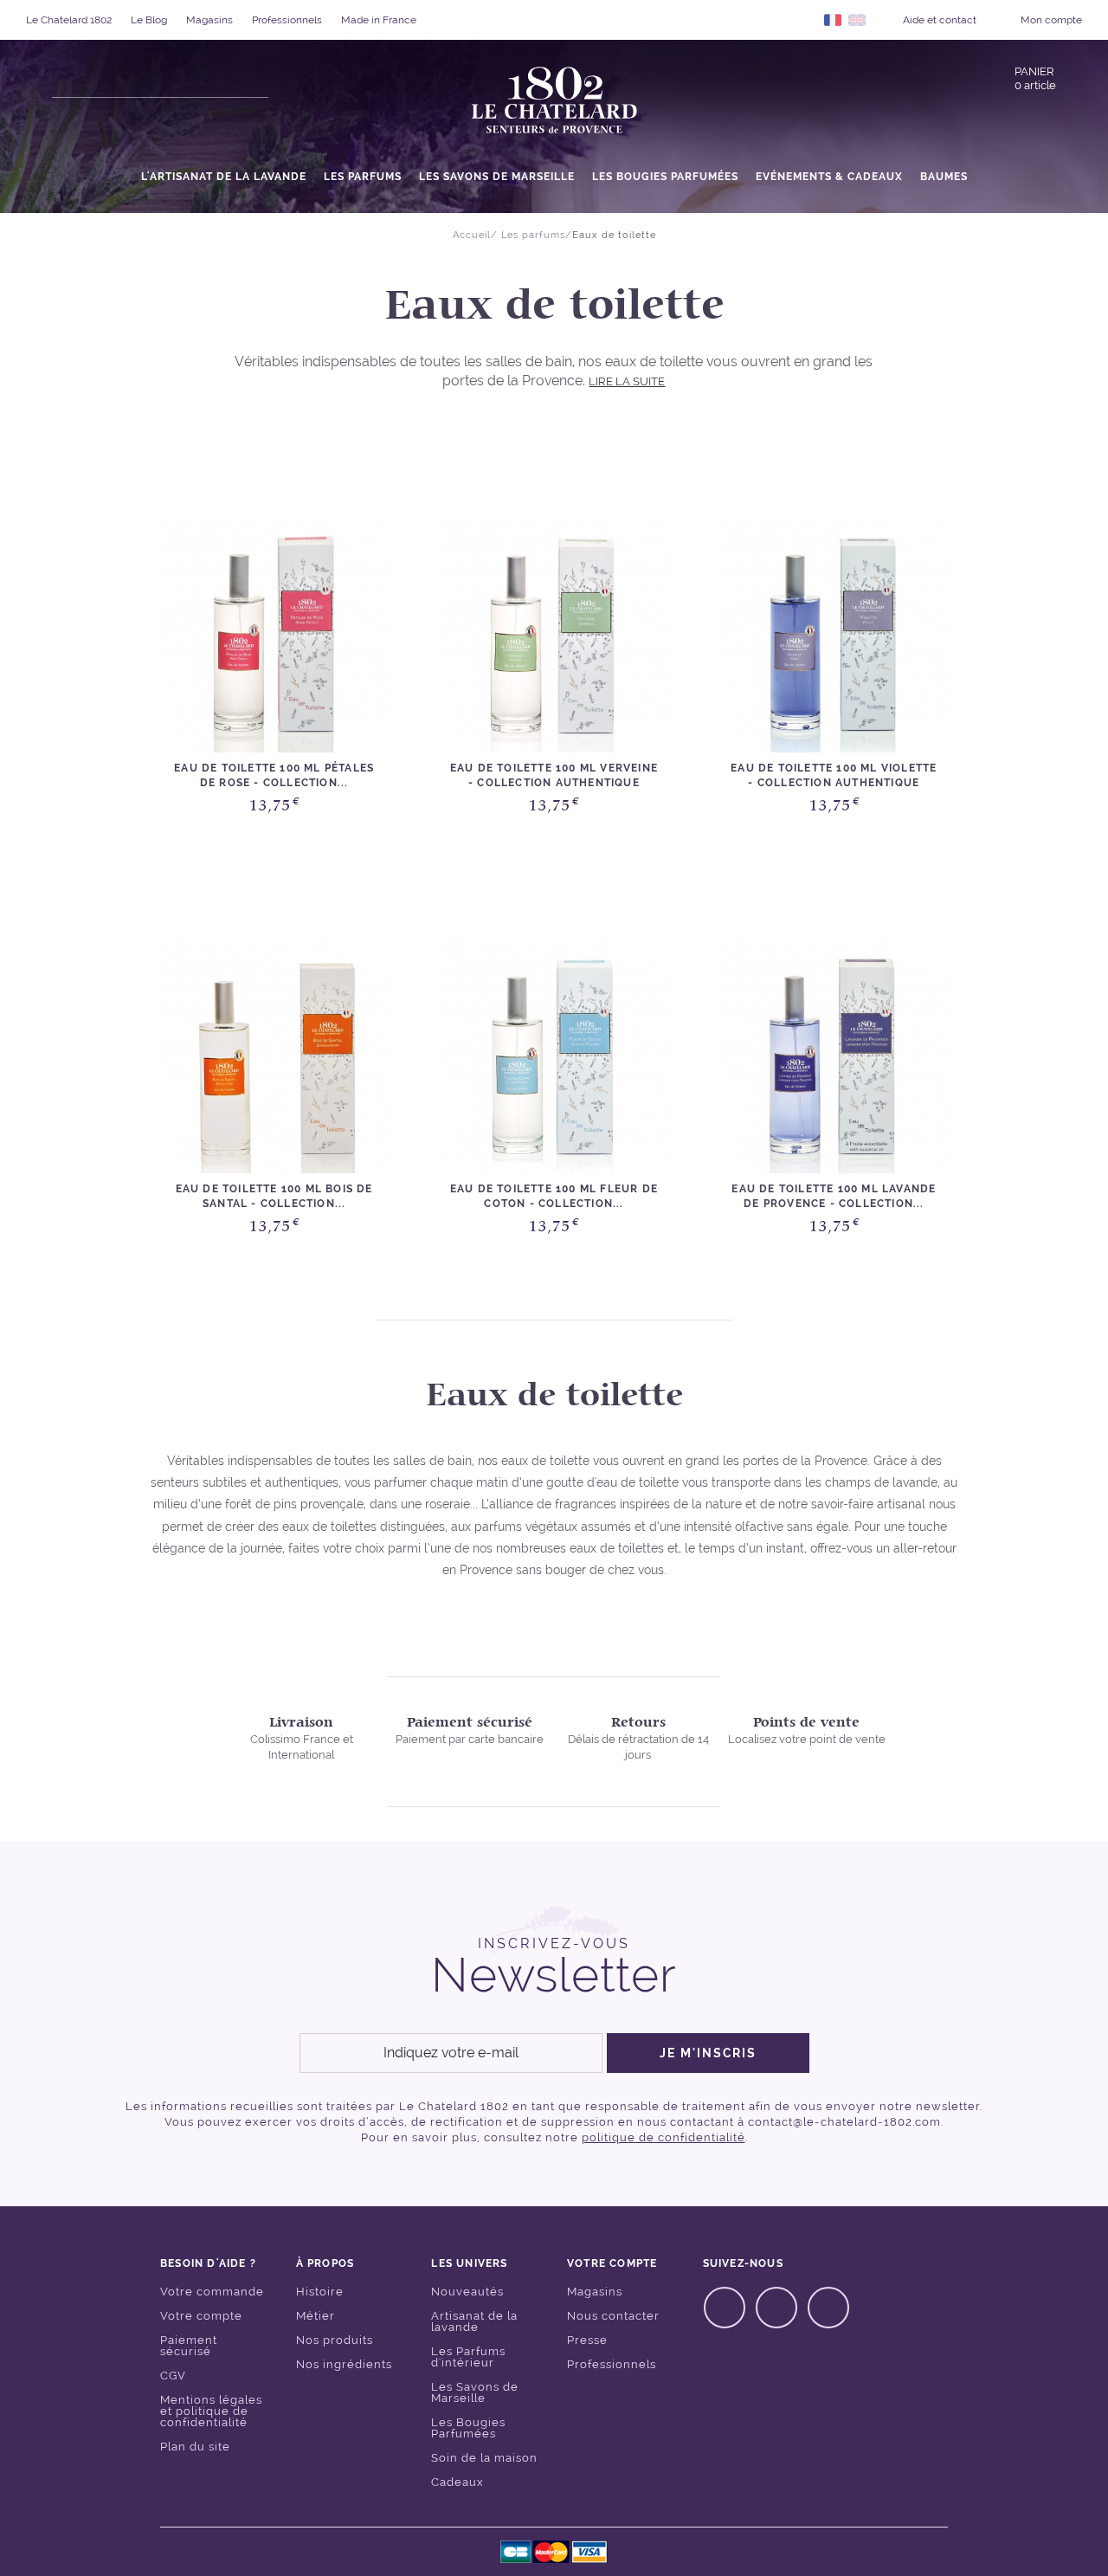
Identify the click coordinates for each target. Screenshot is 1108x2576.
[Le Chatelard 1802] (554, 101)
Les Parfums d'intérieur (468, 2357)
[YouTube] (828, 2308)
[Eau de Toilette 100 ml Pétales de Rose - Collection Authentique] (274, 635)
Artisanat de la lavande (474, 2321)
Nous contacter (613, 2316)
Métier (316, 2316)
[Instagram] (776, 2308)
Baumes (944, 177)
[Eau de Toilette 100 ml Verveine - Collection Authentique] (554, 635)
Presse (587, 2340)
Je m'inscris (708, 2053)
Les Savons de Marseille (475, 2392)
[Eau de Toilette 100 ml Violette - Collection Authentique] (834, 635)
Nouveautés (467, 2292)
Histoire (320, 2292)
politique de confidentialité (664, 2137)
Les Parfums (363, 177)
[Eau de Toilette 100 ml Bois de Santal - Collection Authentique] (274, 1056)
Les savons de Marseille (497, 177)
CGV (173, 2376)
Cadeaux (457, 2482)
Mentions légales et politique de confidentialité (211, 2411)
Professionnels (287, 20)
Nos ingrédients (344, 2364)
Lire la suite (627, 381)
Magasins (209, 20)
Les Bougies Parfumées (665, 177)
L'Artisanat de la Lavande (224, 177)
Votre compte (201, 2316)
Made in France (379, 20)
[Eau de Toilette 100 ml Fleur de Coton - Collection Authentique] (554, 1056)
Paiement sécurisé (189, 2346)
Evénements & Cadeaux (829, 177)
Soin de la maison (484, 2458)
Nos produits (335, 2340)
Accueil (472, 235)
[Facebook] (725, 2308)
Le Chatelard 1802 (69, 20)
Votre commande (212, 2292)
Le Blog (149, 20)
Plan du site (195, 2447)
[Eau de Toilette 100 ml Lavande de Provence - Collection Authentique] (834, 1056)
